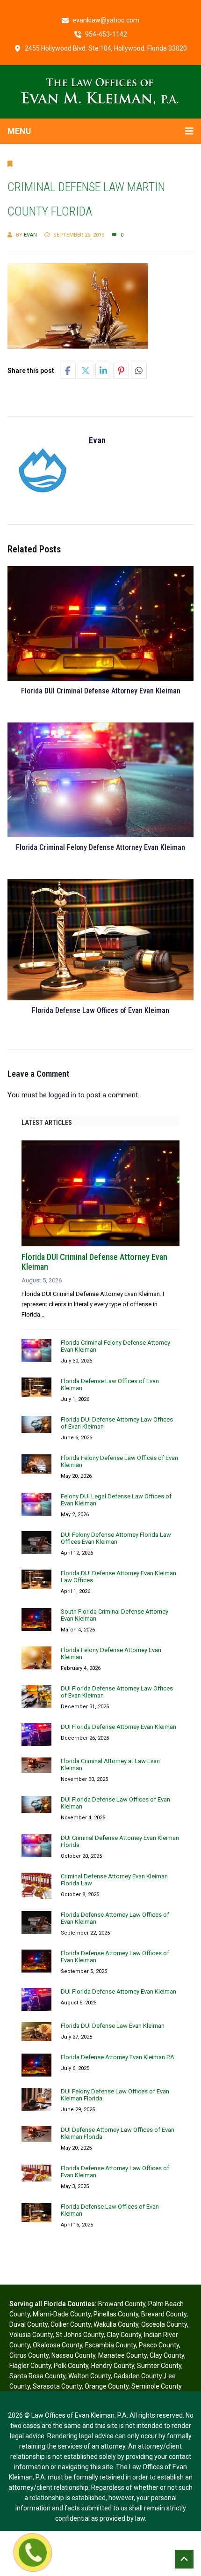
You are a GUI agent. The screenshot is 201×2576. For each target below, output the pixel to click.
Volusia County (31, 2335)
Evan (30, 235)
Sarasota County (57, 2386)
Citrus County (29, 2355)
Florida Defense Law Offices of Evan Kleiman (100, 1010)
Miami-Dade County (62, 2314)
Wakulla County (116, 2324)
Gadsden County (139, 2376)
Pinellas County (116, 2314)
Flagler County (30, 2366)
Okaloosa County (57, 2345)
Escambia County (111, 2345)
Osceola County (164, 2324)
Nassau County (73, 2355)
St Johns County (80, 2335)
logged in (62, 1095)
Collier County (71, 2324)
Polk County (71, 2366)
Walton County (90, 2376)
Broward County (122, 2304)
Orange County (107, 2386)
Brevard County (164, 2314)
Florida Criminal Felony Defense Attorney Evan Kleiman (100, 847)
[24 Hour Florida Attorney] (100, 91)
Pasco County (159, 2345)
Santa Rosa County (37, 2376)
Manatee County (122, 2355)
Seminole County (157, 2386)
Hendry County (113, 2366)
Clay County (124, 2335)
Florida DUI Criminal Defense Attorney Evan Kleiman (101, 691)
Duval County (29, 2324)
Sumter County (159, 2366)
